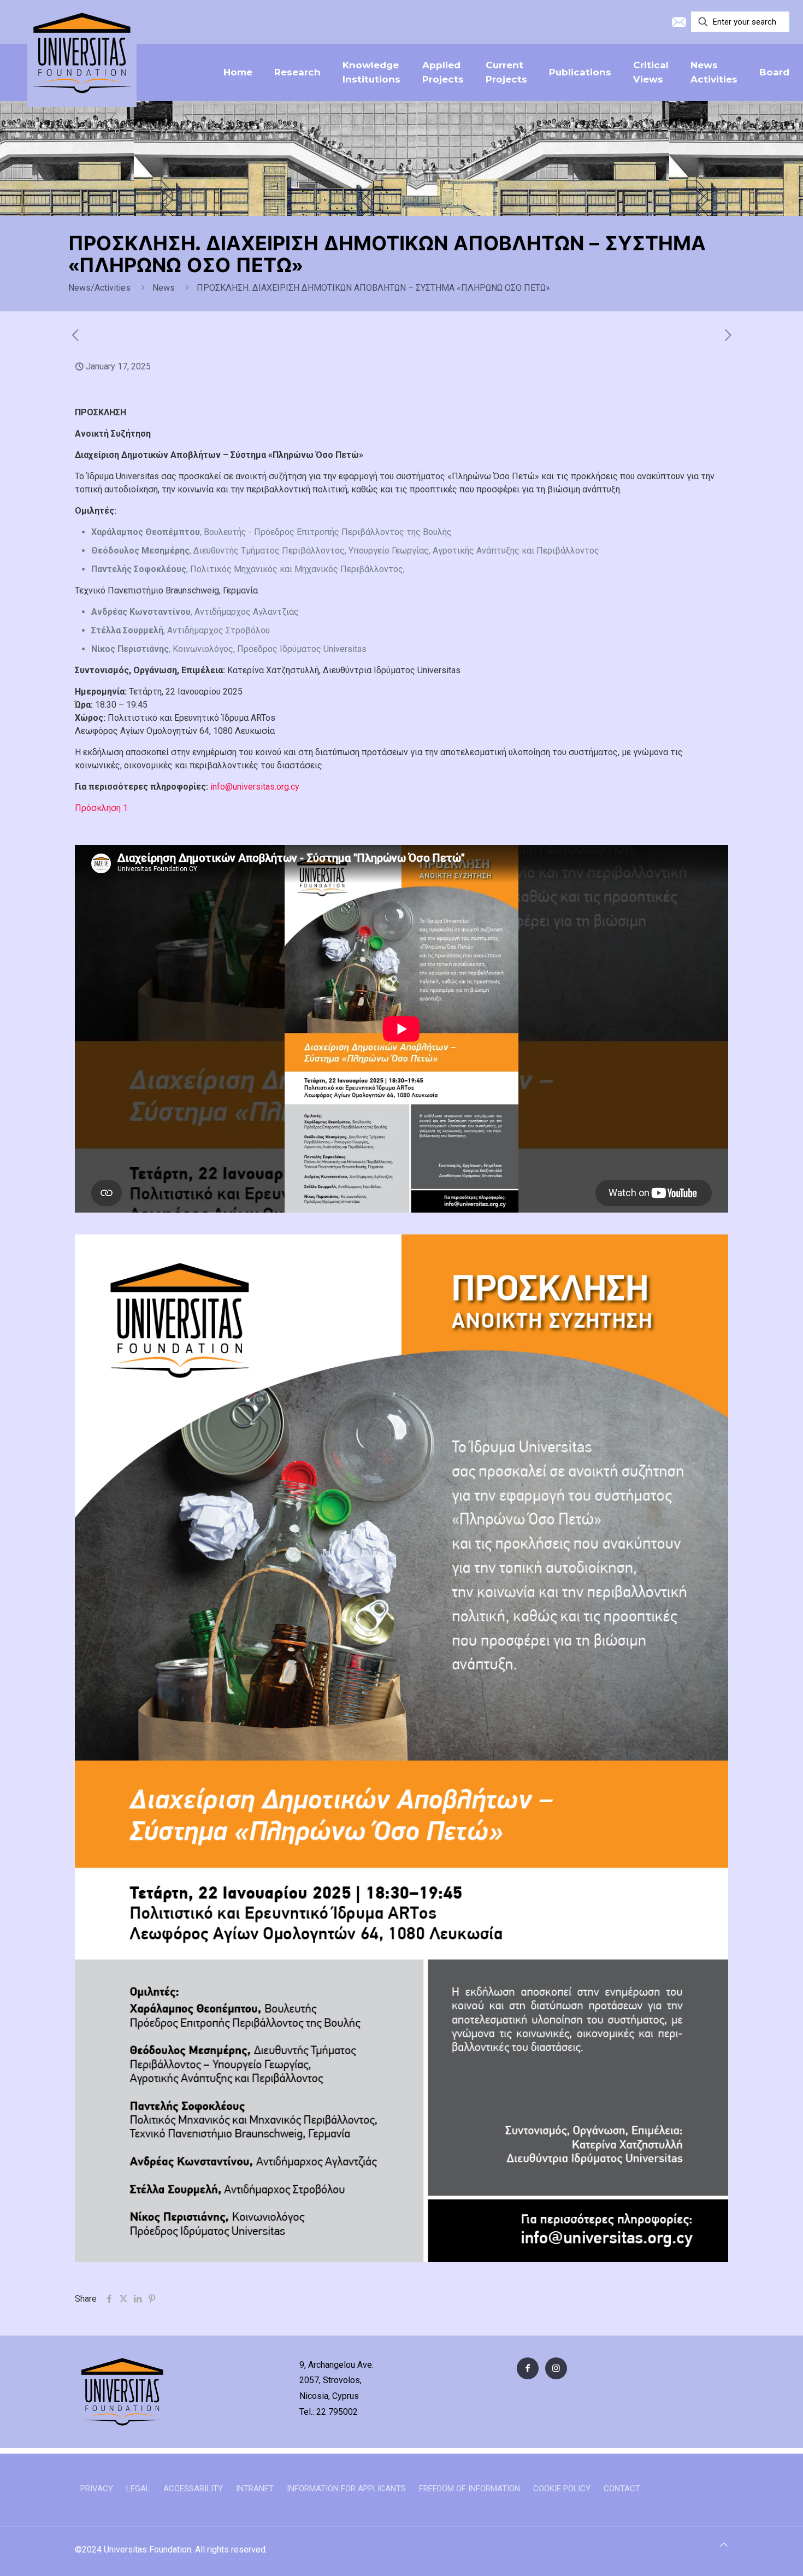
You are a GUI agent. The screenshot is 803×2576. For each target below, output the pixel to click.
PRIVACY (97, 2489)
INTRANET (255, 2489)
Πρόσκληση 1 (101, 808)
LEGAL (138, 2489)
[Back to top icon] (724, 2545)
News (164, 288)
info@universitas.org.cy (255, 787)
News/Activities (99, 288)
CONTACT (622, 2489)
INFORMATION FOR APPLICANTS (346, 2489)
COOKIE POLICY (562, 2489)
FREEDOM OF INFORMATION (470, 2489)
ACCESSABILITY (193, 2489)
